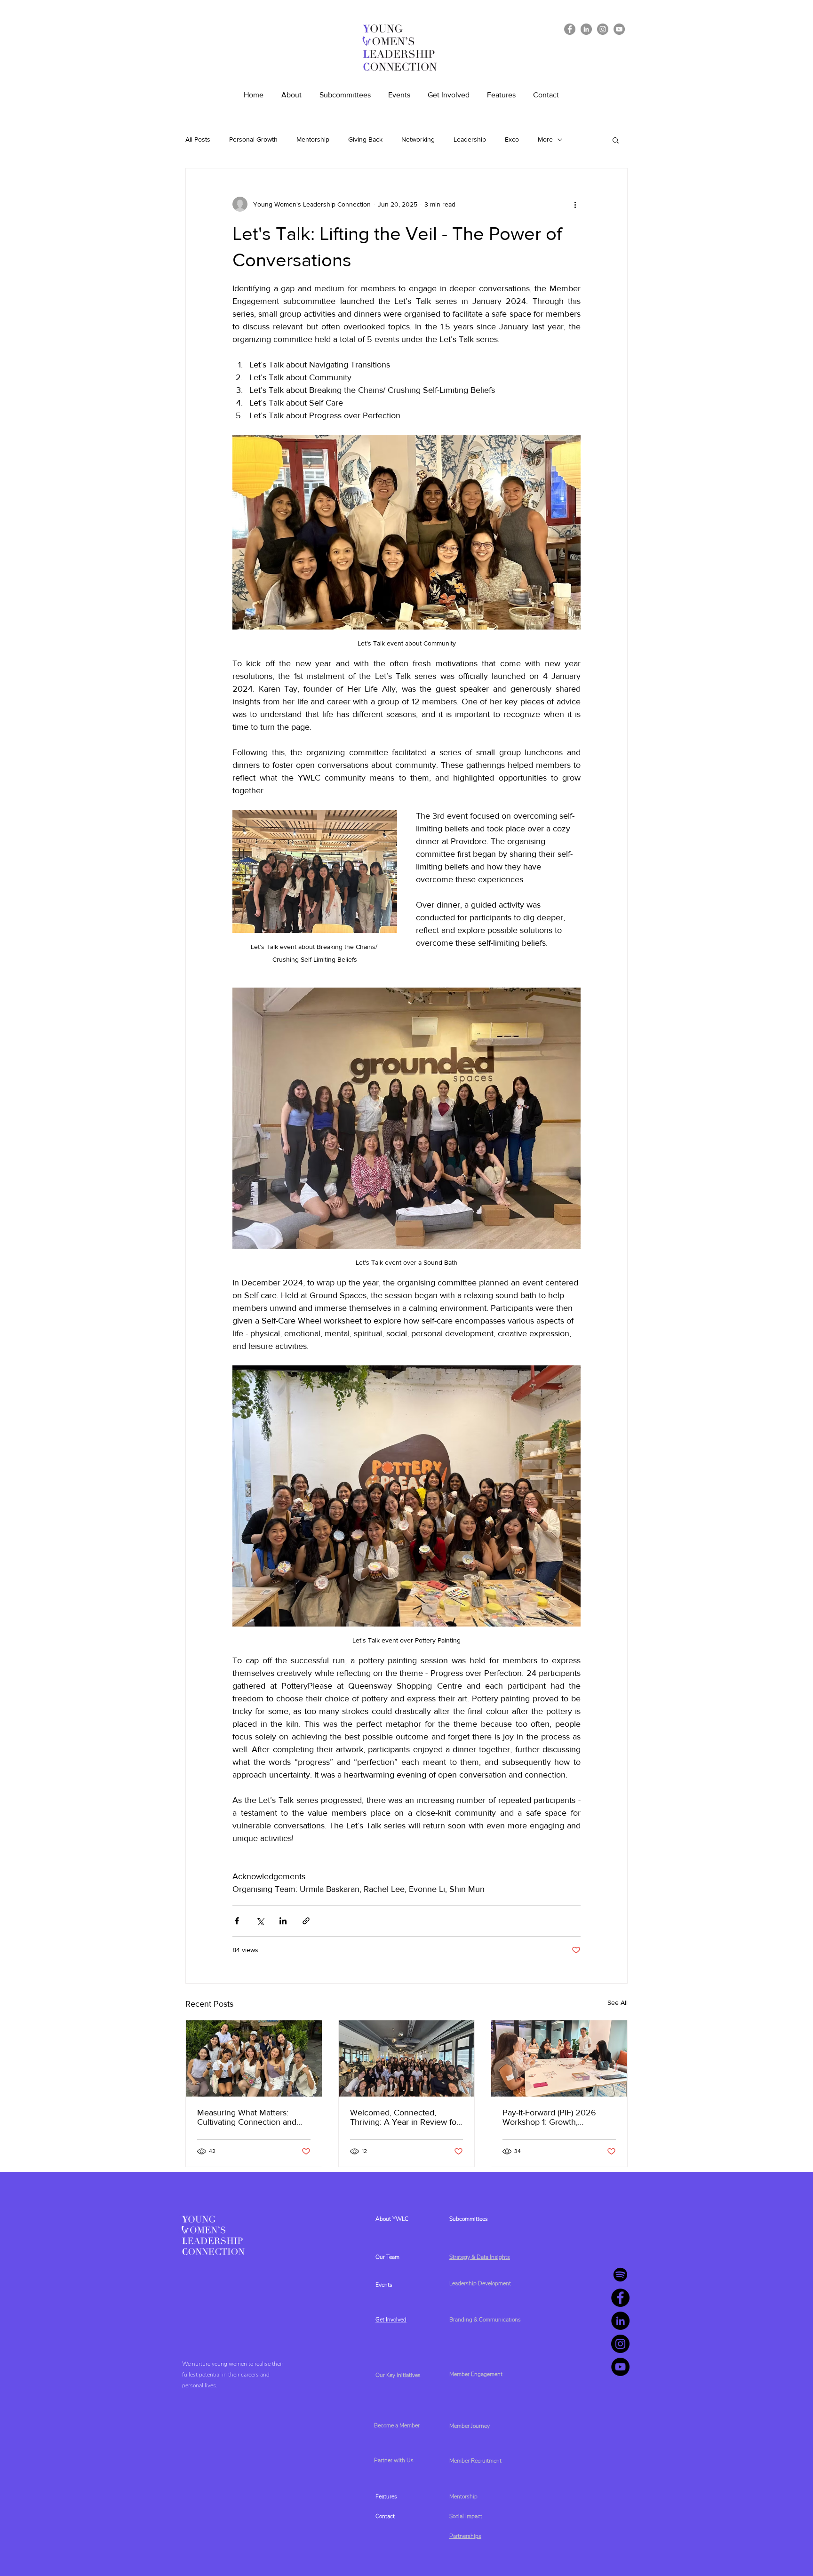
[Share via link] (306, 1921)
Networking (418, 139)
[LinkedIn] (586, 29)
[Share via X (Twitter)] (260, 1921)
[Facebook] (570, 29)
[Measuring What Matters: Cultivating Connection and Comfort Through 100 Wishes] (254, 2058)
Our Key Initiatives (398, 2375)
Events (384, 2285)
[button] (616, 140)
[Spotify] (620, 2275)
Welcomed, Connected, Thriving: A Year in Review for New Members (405, 2117)
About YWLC (392, 2219)
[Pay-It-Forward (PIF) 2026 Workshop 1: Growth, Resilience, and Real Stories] (559, 2058)
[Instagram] (603, 29)
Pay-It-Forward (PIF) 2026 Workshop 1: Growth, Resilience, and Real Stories (553, 2117)
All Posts (198, 139)
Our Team (387, 2257)
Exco (512, 139)
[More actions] (575, 204)
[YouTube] (619, 29)
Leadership (470, 139)
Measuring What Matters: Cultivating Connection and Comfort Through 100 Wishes (251, 2117)
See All (618, 2002)
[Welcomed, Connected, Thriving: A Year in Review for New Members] (407, 2058)
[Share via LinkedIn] (283, 1921)
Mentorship (313, 139)
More (545, 139)
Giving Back (365, 139)
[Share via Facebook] (237, 1921)
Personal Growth (253, 139)
